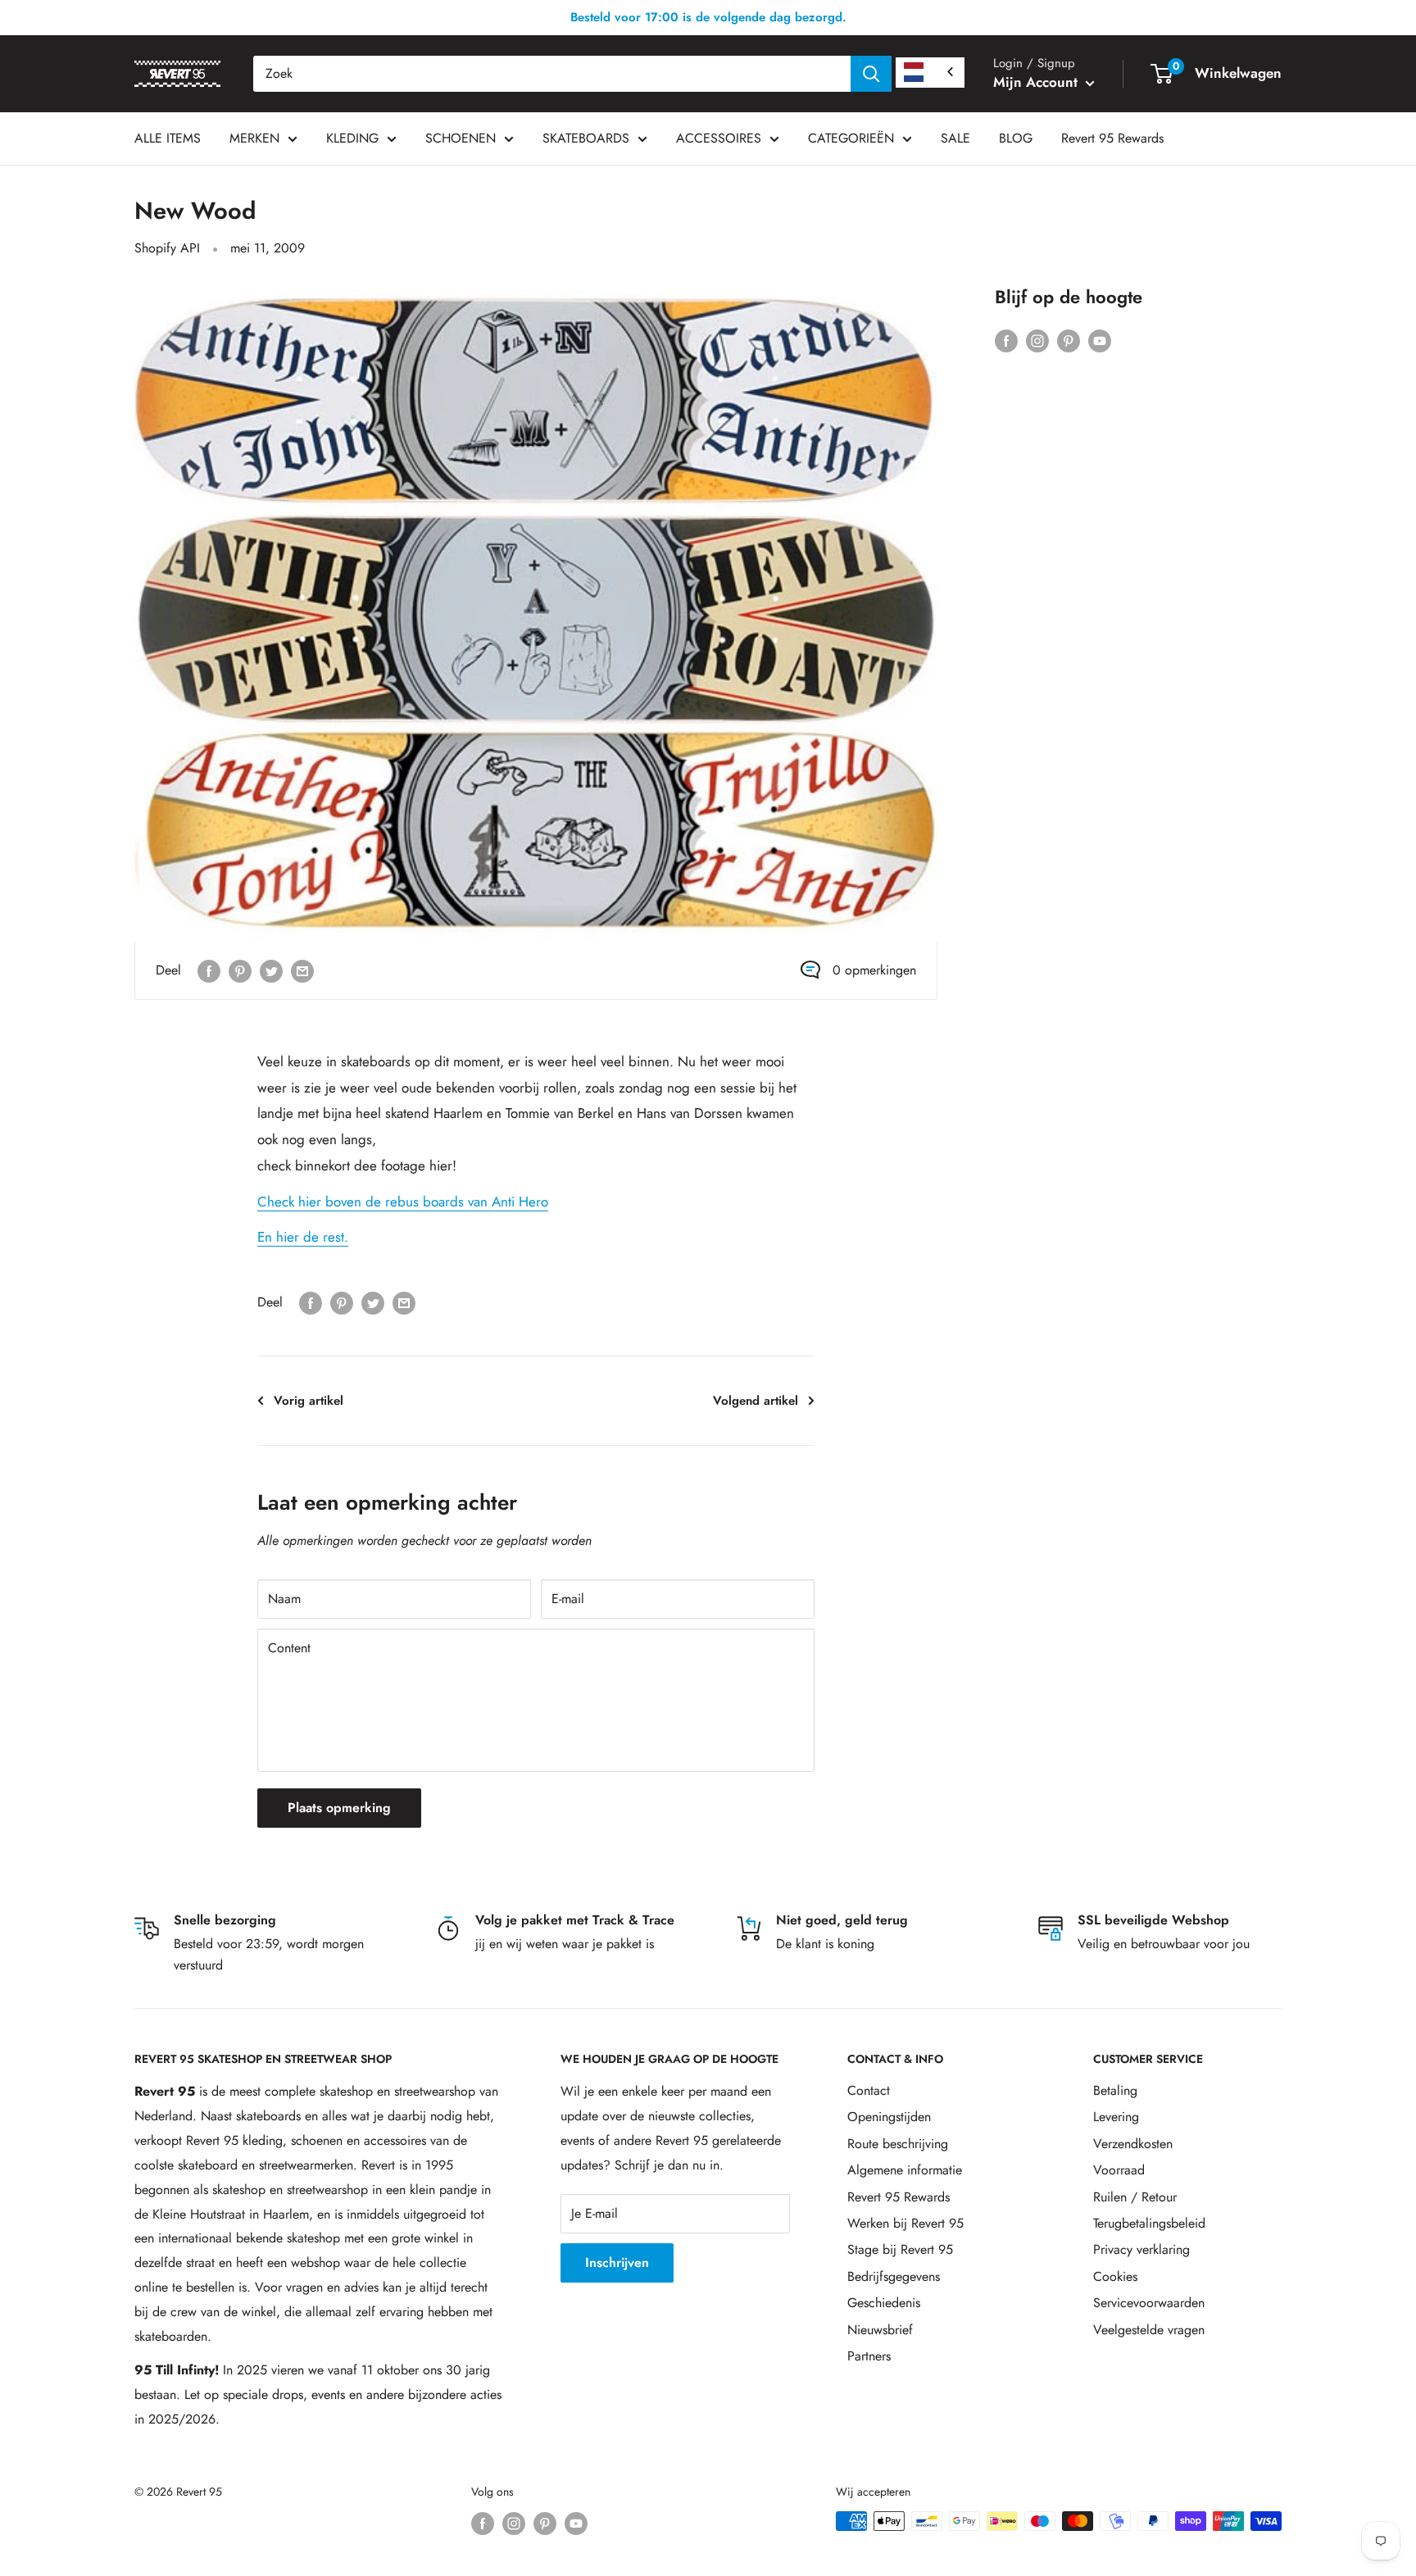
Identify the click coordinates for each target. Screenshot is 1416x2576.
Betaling (1115, 2090)
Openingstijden (889, 2117)
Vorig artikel (309, 1401)
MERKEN (254, 138)
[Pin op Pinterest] (240, 970)
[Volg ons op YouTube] (1100, 339)
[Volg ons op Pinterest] (1069, 339)
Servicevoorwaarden (1149, 2303)
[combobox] (552, 74)
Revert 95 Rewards (1112, 138)
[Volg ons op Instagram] (1037, 339)
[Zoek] (871, 74)
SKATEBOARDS (586, 138)
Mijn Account (1037, 82)
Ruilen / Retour (1135, 2197)
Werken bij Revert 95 (905, 2223)
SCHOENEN (461, 138)
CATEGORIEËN (851, 138)
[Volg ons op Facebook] (1006, 339)
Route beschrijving (898, 2144)
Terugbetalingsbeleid (1149, 2223)
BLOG (1016, 138)
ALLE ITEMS (168, 138)
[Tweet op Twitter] (271, 970)
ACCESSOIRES (719, 138)
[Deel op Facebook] (209, 970)
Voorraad (1119, 2170)
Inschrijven (617, 2263)
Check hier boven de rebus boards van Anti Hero (403, 1202)
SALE (955, 138)
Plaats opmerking (339, 1808)
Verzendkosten (1133, 2144)
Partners (869, 2356)
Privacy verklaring (1141, 2249)
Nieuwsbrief (880, 2330)
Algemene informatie (905, 2170)
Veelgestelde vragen (1149, 2330)
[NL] (930, 73)
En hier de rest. (303, 1237)
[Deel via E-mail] (302, 970)
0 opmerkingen (874, 970)
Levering (1116, 2117)
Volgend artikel (756, 1401)
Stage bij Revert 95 (900, 2249)
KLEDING (352, 138)
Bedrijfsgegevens (894, 2276)
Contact (869, 2090)
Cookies (1115, 2276)
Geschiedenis (884, 2303)
